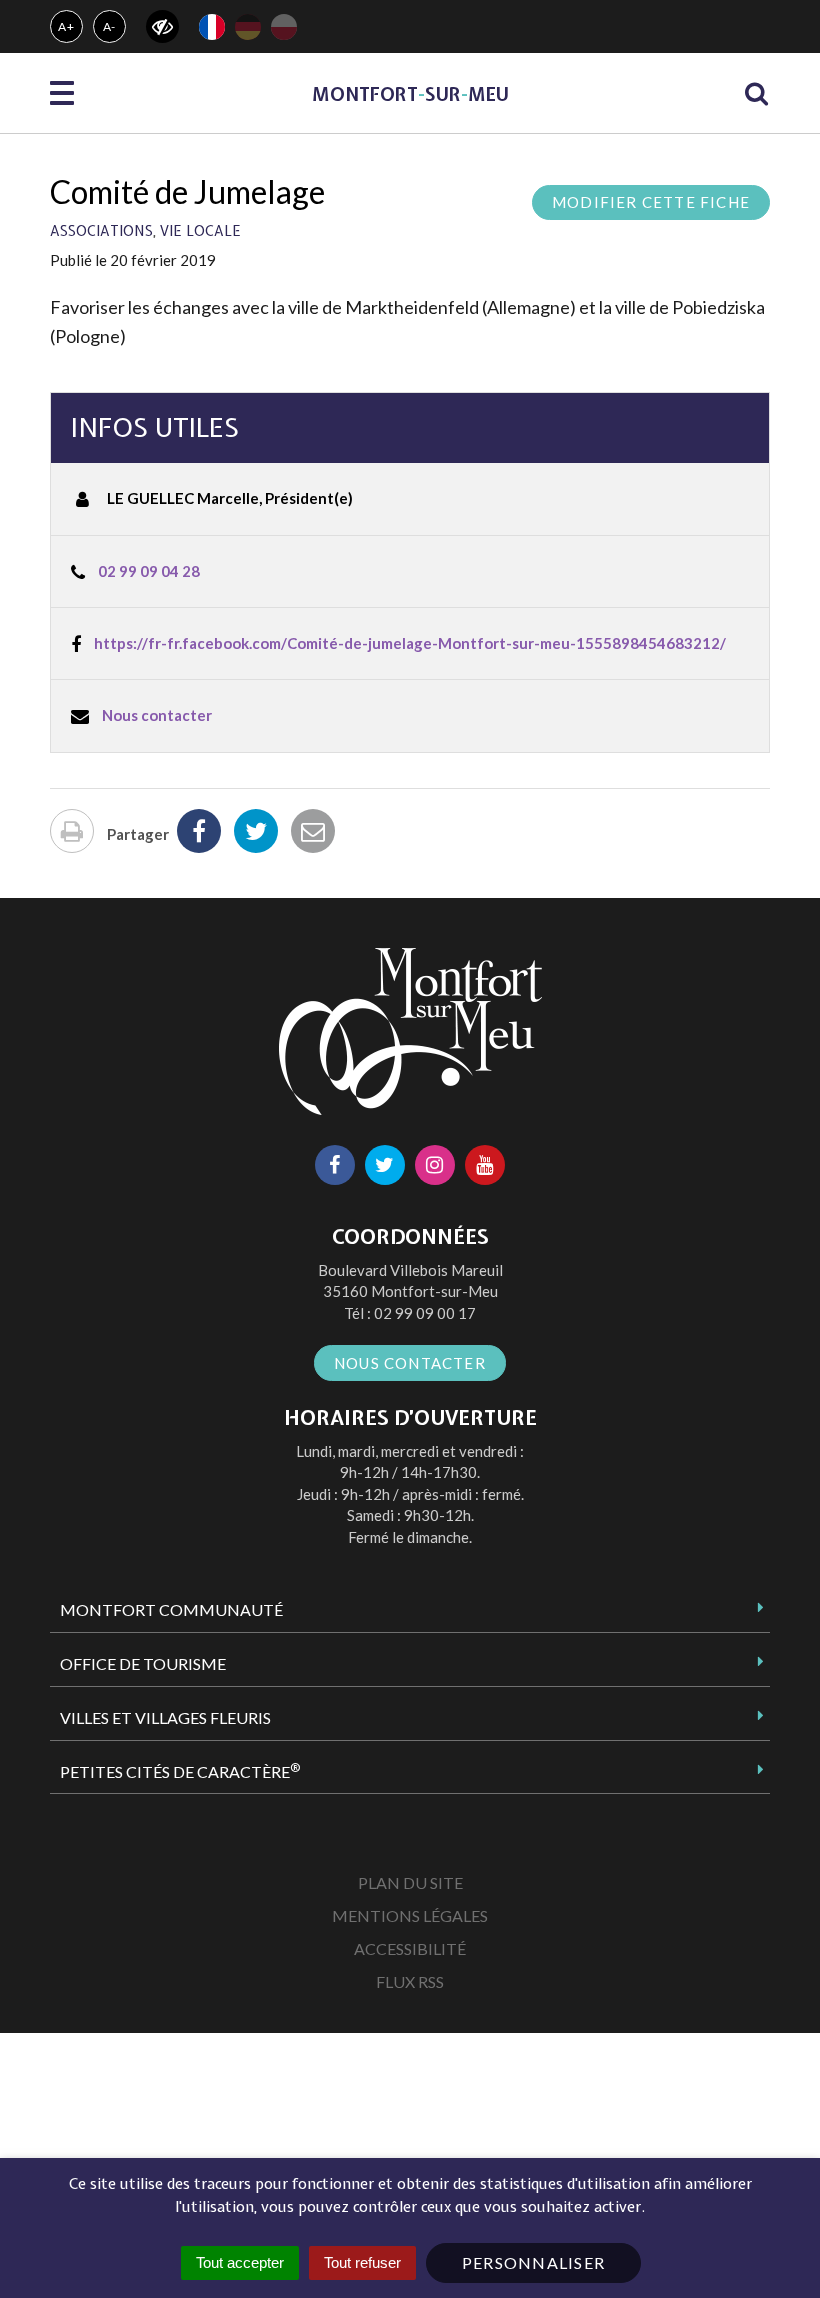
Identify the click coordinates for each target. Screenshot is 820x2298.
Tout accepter (240, 2262)
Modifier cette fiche (651, 202)
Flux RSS (410, 1981)
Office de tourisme (143, 1663)
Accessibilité (410, 1948)
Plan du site (410, 1882)
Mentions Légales (410, 1915)
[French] (212, 27)
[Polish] (284, 27)
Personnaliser (534, 2262)
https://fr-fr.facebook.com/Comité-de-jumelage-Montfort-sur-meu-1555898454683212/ (410, 643)
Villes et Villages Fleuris (165, 1717)
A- (110, 26)
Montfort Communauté (171, 1609)
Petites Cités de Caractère (180, 1771)
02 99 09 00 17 (425, 1313)
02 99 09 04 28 (149, 571)
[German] (248, 27)
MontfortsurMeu (410, 94)
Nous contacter (157, 715)
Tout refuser (362, 2262)
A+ (66, 26)
